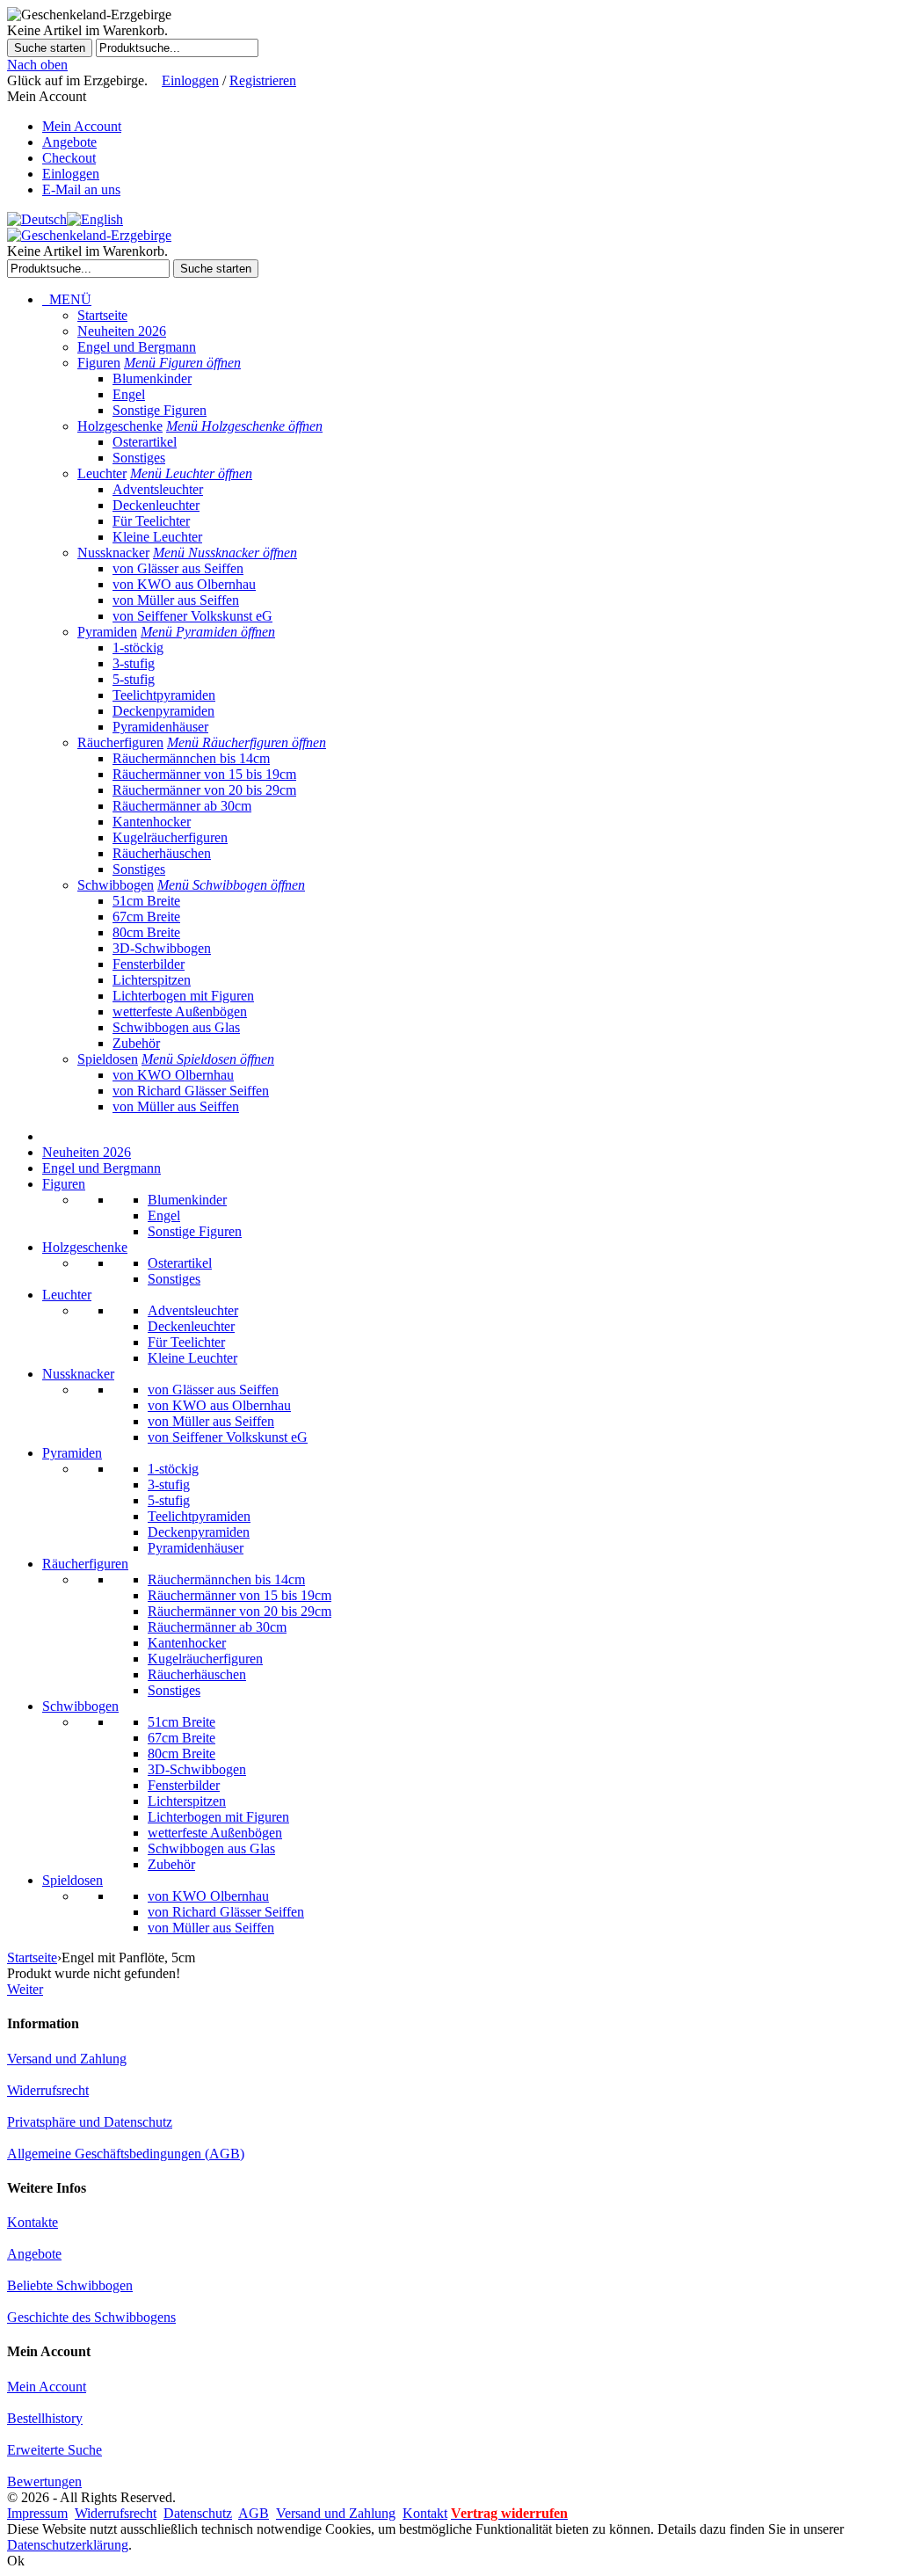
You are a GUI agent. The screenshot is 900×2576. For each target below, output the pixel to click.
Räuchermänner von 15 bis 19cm (204, 774)
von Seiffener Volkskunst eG (192, 616)
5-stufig (134, 679)
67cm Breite (146, 917)
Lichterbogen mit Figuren (183, 996)
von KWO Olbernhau (173, 1075)
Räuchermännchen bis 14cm (191, 758)
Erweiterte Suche (54, 2450)
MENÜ (67, 299)
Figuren (99, 363)
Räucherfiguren (120, 742)
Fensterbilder (149, 964)
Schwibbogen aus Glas (176, 1027)
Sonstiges (139, 458)
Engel (129, 394)
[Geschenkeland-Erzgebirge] (89, 235)
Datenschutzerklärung (68, 2545)
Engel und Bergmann (137, 347)
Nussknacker (113, 553)
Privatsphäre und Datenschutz (90, 2122)
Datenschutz (198, 2513)
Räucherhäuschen (162, 853)
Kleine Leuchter (157, 537)
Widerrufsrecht (48, 2090)
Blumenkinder (152, 378)
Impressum (37, 2513)
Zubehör (136, 1043)
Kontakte (33, 2222)
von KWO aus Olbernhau (184, 584)
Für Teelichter (151, 521)
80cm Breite (146, 932)
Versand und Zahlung (67, 2059)
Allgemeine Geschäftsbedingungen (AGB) (126, 2154)
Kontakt (425, 2513)
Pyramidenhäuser (160, 727)
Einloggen (190, 80)
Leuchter (102, 473)
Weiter (25, 1989)
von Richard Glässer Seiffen (191, 1091)
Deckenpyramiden (163, 711)
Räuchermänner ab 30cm (182, 806)
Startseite (102, 315)
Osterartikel (145, 442)
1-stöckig (138, 648)
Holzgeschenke (120, 426)
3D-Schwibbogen (162, 948)
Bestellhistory (45, 2418)
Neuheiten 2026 (122, 331)
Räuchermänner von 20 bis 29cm (204, 790)
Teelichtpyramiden (164, 695)
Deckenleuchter (156, 505)
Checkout (69, 158)
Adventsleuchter (158, 489)
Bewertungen (44, 2481)
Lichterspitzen (152, 980)
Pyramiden (107, 632)
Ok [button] (16, 2561)
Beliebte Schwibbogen (70, 2285)
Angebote (69, 142)
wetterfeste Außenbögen (180, 1011)
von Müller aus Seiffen (176, 600)
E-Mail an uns (81, 189)
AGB (254, 2513)
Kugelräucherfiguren (170, 837)
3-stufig (134, 663)
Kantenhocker (152, 822)
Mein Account (82, 126)
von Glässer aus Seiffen (178, 568)
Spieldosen (108, 1059)
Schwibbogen (116, 885)
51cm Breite (146, 901)
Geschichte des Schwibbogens (91, 2317)
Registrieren (263, 80)
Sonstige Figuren (160, 410)
